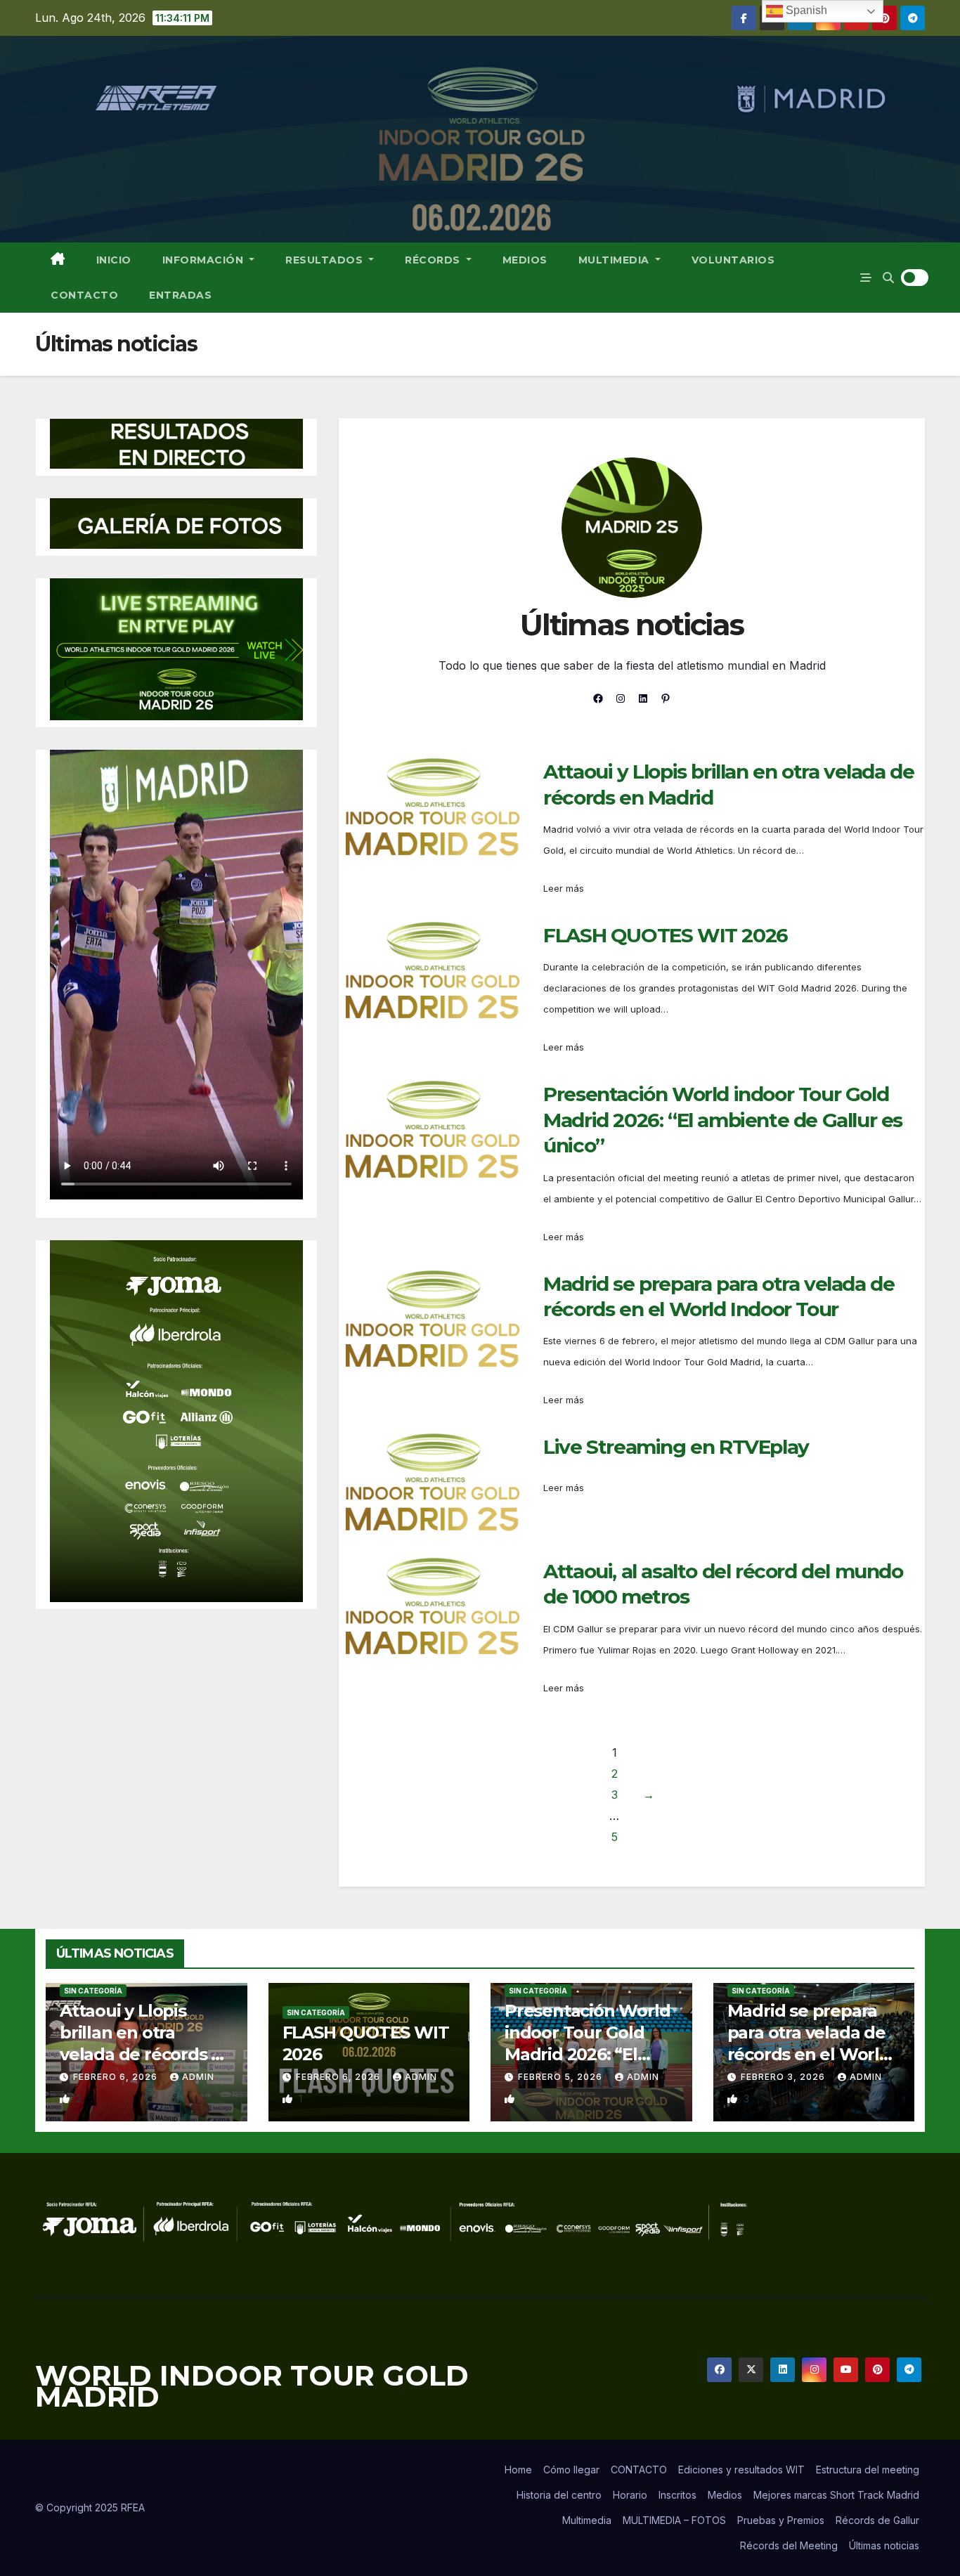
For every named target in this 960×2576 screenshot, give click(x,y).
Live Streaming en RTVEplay (676, 1447)
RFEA (133, 2507)
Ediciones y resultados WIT (741, 2470)
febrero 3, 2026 (784, 2077)
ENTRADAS (180, 295)
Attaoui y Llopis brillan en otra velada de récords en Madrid (728, 784)
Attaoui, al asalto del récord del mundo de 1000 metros (723, 1584)
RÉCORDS (434, 260)
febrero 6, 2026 (117, 2077)
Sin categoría (93, 1991)
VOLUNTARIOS (733, 260)
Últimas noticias (884, 2545)
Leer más (564, 888)
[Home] (58, 260)
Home (518, 2470)
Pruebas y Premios (781, 2520)
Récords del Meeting (789, 2545)
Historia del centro (559, 2495)
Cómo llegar (571, 2470)
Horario (630, 2495)
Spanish (805, 10)
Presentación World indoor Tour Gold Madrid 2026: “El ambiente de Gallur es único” (723, 1120)
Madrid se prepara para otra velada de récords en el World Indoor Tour (719, 1296)
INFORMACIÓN (205, 260)
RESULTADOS (326, 260)
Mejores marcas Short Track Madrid (836, 2495)
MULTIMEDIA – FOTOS (674, 2520)
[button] (888, 278)
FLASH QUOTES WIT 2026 (666, 935)
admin (198, 2077)
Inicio (114, 260)
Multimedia (587, 2520)
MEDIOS (525, 260)
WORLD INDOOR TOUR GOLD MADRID (252, 2386)
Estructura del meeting (868, 2470)
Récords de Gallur (877, 2520)
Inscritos (677, 2495)
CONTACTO (84, 295)
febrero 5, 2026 (562, 2077)
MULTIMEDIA (616, 260)
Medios (725, 2495)
